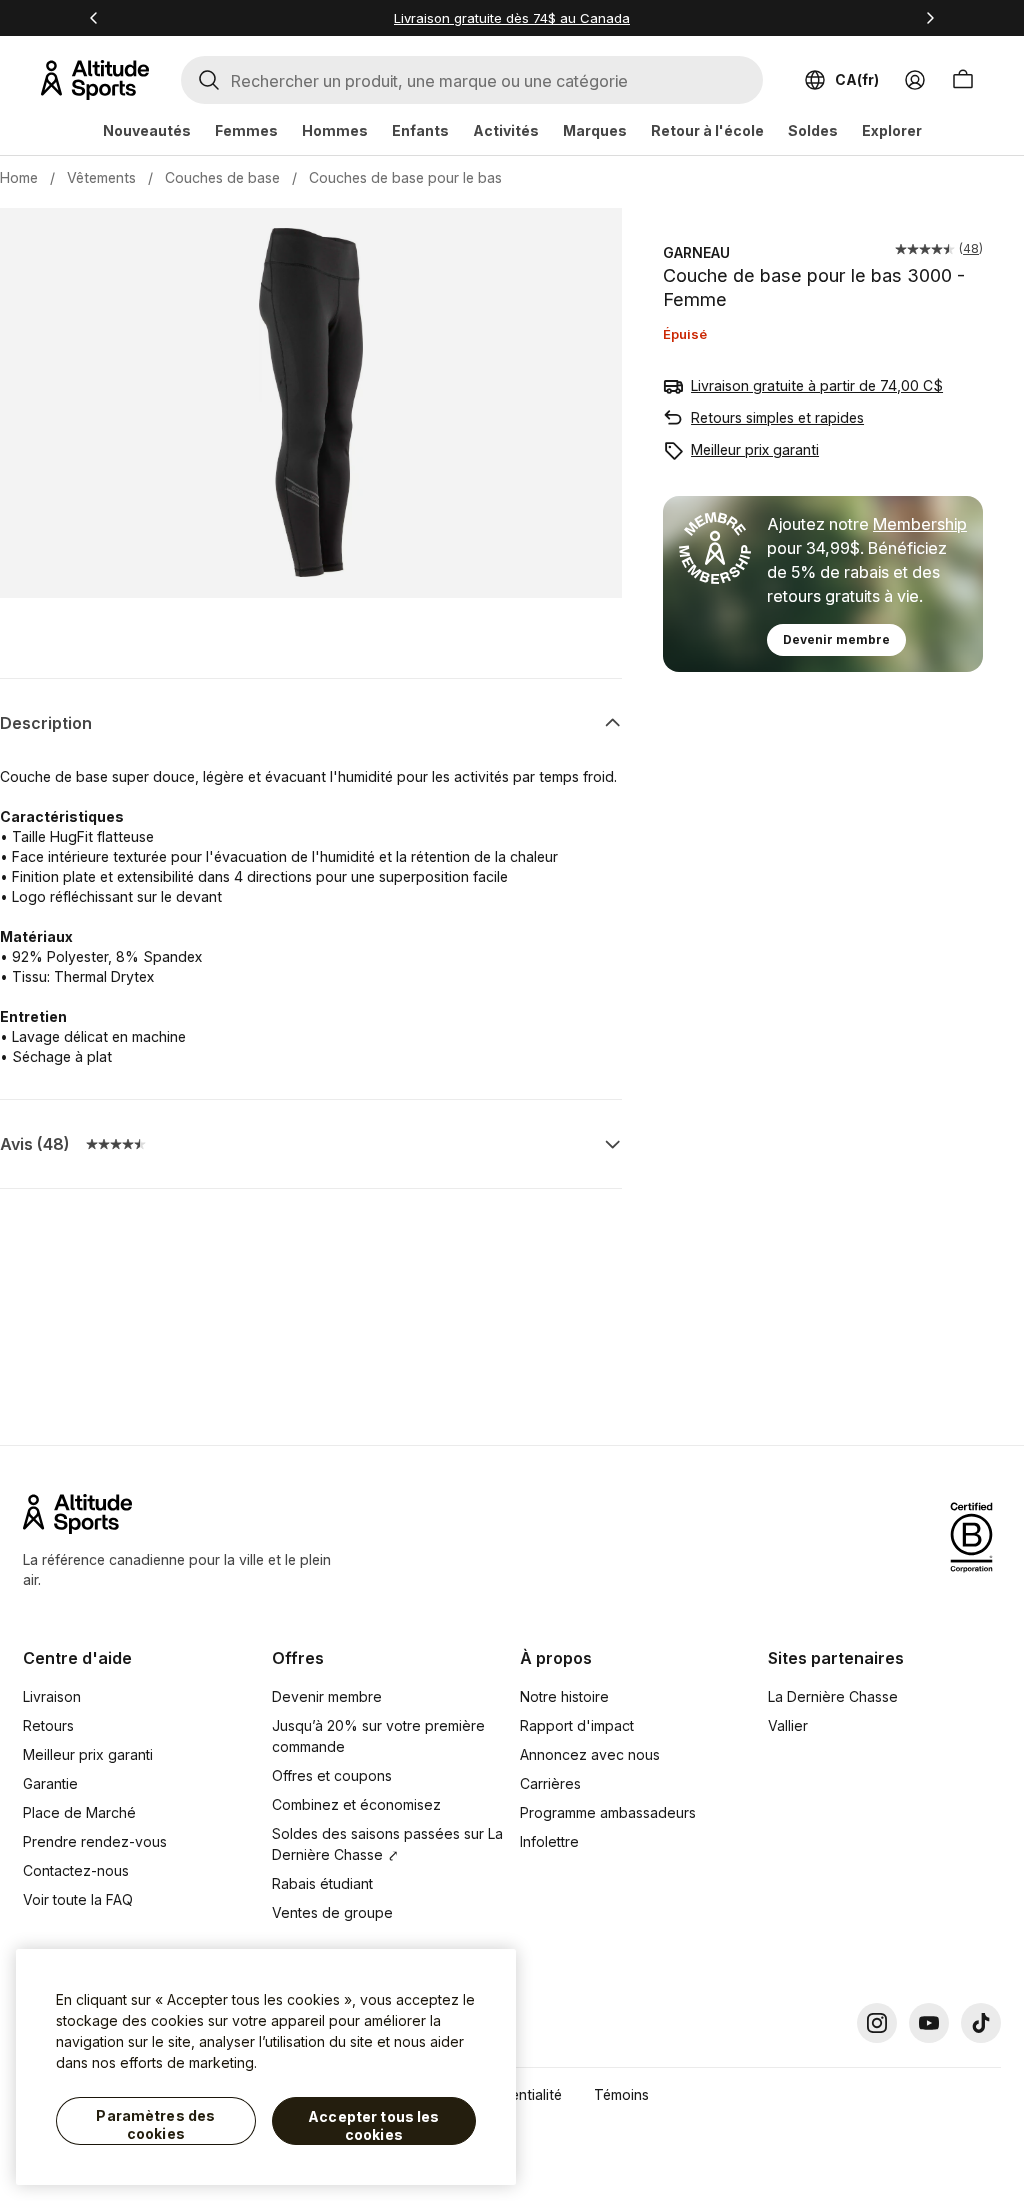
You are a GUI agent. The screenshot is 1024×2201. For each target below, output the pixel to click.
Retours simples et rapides (777, 417)
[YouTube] (929, 2023)
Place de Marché (79, 1812)
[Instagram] (877, 2023)
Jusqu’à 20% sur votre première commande (378, 1736)
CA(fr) (857, 79)
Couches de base (222, 177)
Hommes (335, 130)
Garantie (50, 1783)
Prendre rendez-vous (95, 1841)
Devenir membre (836, 639)
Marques (595, 130)
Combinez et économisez (356, 1804)
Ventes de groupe (332, 1912)
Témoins (621, 2094)
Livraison (52, 1696)
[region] (266, 2067)
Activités (506, 130)
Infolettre (549, 1841)
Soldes (813, 130)
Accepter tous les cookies (373, 2125)
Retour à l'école (707, 130)
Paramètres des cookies (155, 2124)
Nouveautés (147, 130)
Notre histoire (564, 1696)
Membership (920, 524)
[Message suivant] (930, 18)
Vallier (788, 1725)
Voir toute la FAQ (78, 1899)
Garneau (696, 252)
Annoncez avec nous (590, 1754)
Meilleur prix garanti (755, 449)
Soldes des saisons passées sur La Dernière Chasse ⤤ (387, 1844)
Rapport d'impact (577, 1725)
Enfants (420, 130)
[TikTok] (981, 2023)
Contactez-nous (76, 1870)
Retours (48, 1725)
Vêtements (101, 177)
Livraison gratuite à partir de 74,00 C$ (817, 385)
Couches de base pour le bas (405, 177)
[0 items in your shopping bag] (963, 80)
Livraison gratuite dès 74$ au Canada (512, 18)
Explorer (892, 130)
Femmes (246, 130)
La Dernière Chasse (833, 1696)
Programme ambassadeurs (608, 1812)
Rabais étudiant (322, 1883)
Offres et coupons (332, 1775)
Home (19, 177)
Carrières (550, 1783)
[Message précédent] (94, 18)
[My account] (915, 80)
